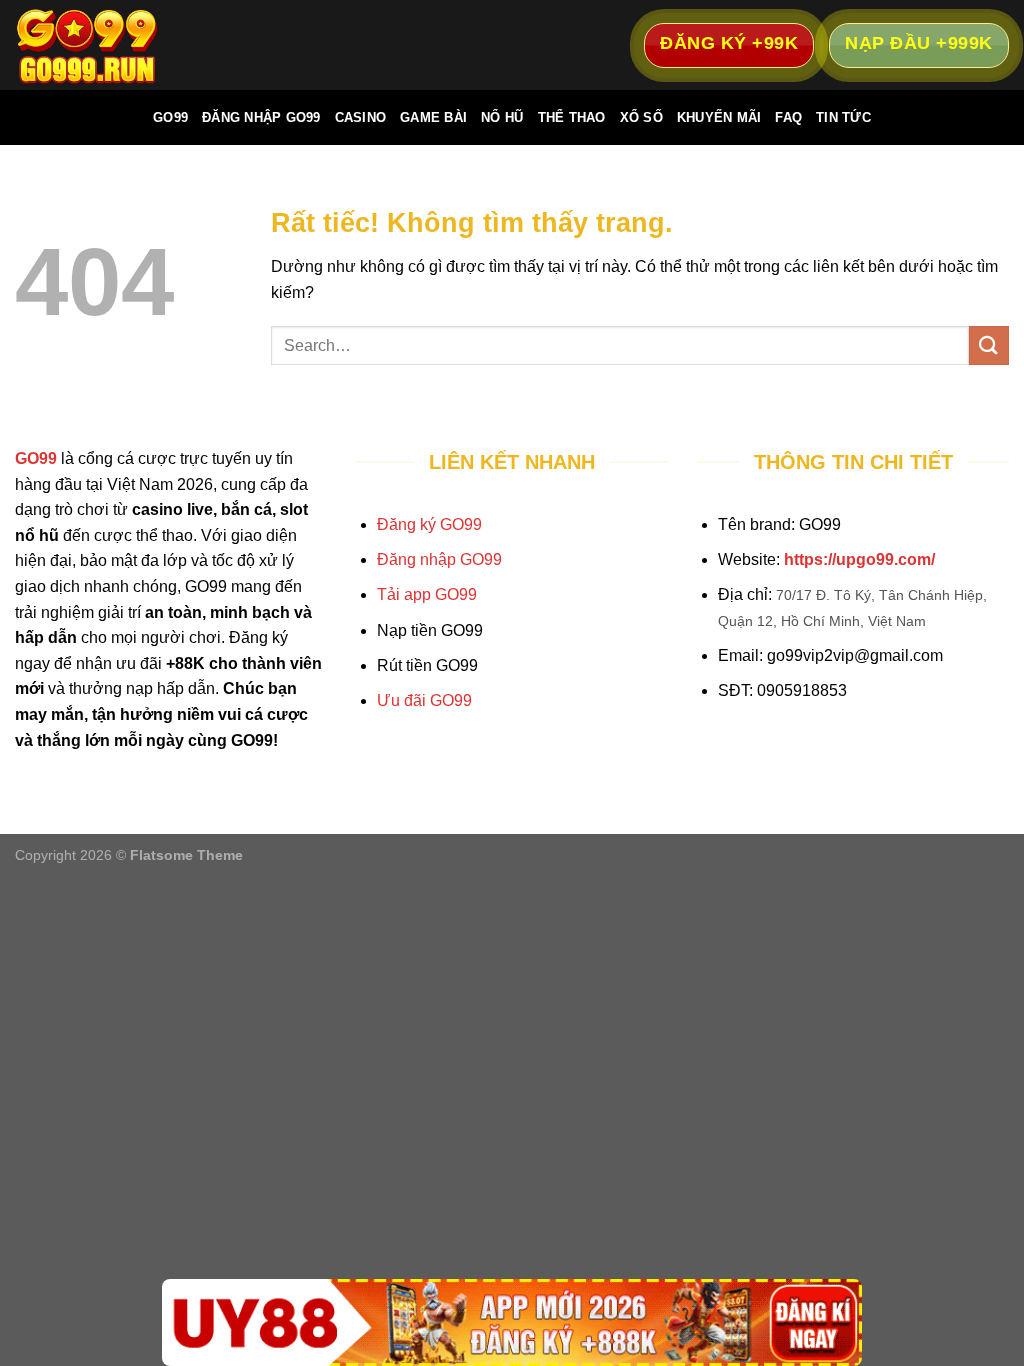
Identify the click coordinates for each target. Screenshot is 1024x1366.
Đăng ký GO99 (429, 524)
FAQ (788, 117)
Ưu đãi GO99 (424, 700)
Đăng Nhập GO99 (261, 117)
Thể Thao (572, 117)
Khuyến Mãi (719, 117)
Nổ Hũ (502, 117)
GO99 (170, 117)
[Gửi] (989, 345)
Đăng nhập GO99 (439, 559)
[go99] (115, 45)
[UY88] (512, 1322)
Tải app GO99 (427, 594)
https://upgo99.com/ (859, 559)
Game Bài (433, 117)
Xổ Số (641, 117)
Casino (361, 117)
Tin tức (843, 117)
